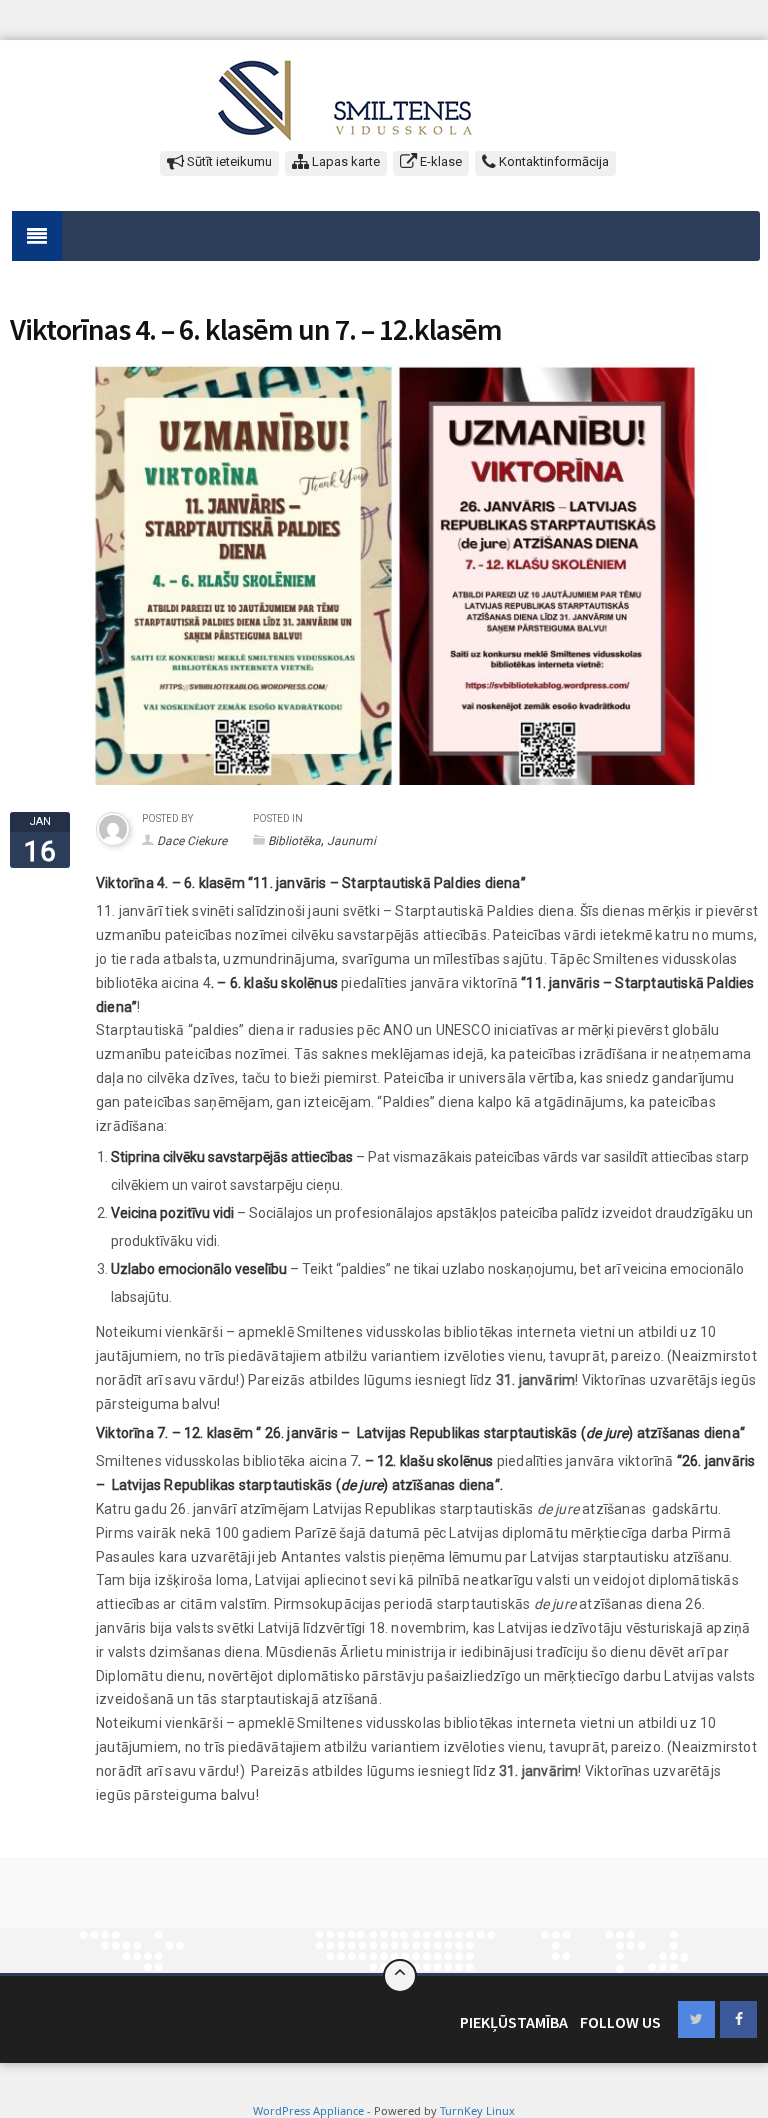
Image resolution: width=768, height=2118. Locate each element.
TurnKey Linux (477, 2110)
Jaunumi (351, 841)
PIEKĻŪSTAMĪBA (514, 2022)
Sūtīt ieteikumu (228, 161)
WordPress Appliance (308, 2110)
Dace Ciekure (192, 841)
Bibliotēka (294, 841)
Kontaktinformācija (552, 161)
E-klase (439, 161)
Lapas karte (344, 161)
